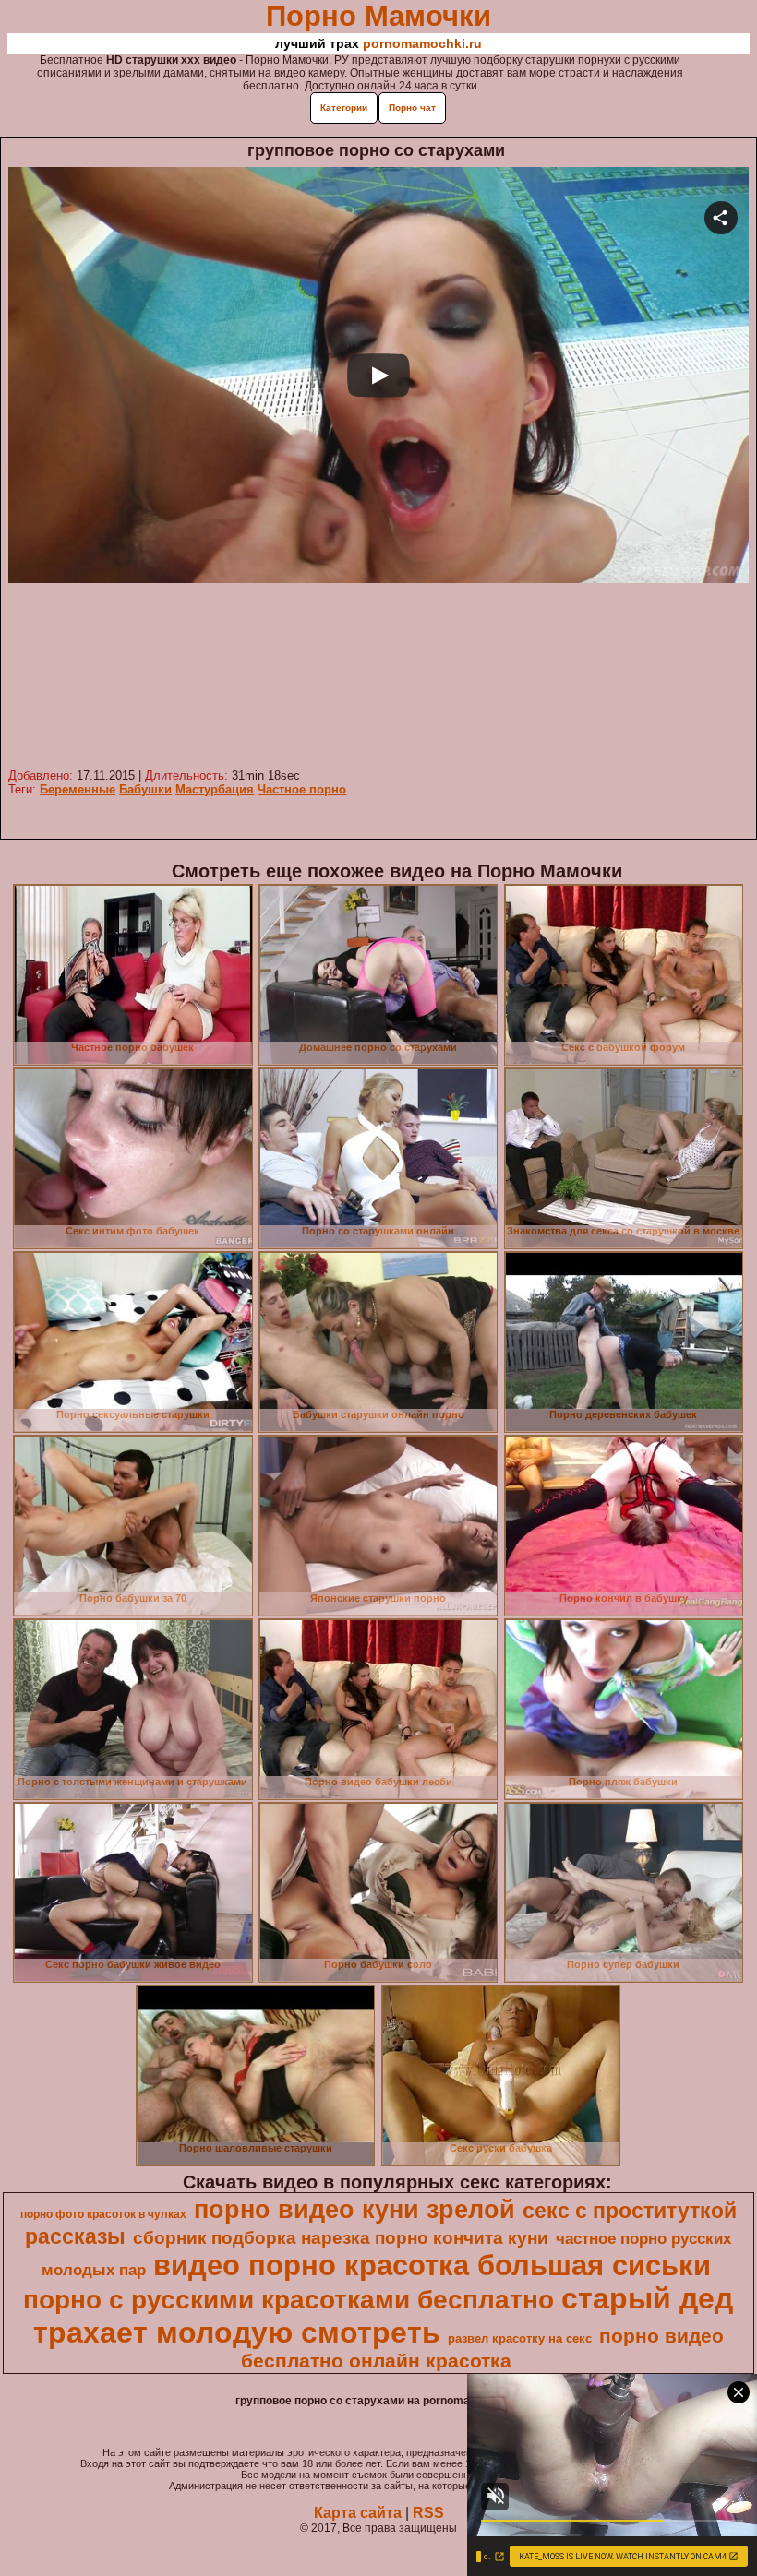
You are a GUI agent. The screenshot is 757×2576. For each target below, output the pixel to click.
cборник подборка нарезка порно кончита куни (341, 2238)
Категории (344, 107)
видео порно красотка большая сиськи (432, 2265)
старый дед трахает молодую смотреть (384, 2315)
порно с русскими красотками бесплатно (288, 2300)
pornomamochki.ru (422, 43)
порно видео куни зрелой (354, 2210)
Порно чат (412, 107)
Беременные (78, 789)
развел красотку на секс (520, 2338)
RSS (428, 2513)
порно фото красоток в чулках (103, 2214)
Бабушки (145, 789)
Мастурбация (215, 789)
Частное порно (302, 789)
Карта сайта (358, 2513)
